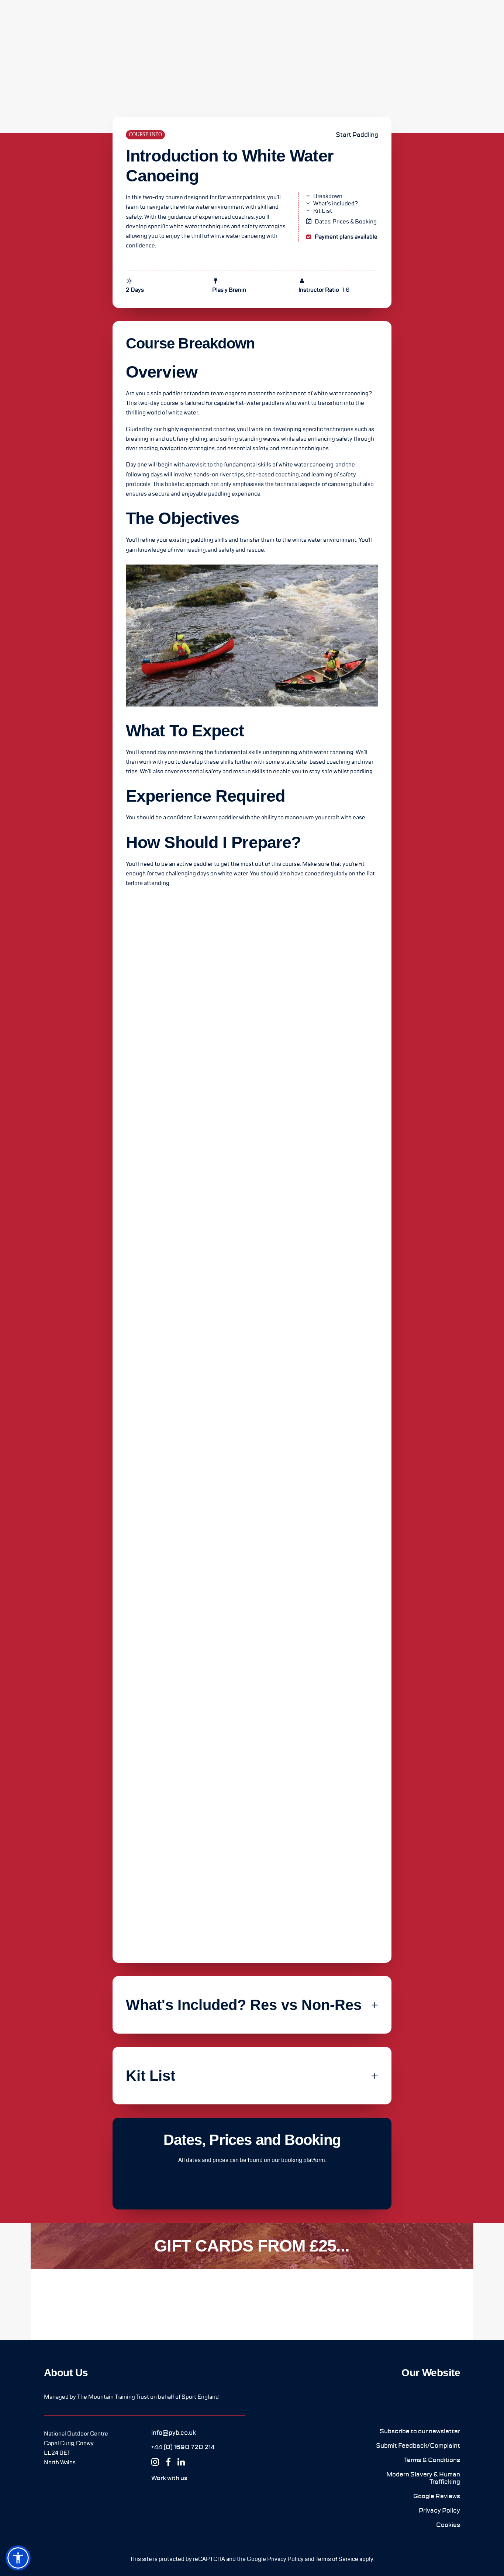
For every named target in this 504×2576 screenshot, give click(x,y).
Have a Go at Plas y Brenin (388, 21)
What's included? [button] (336, 204)
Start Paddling (357, 135)
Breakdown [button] (328, 196)
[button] (174, 2433)
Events (289, 21)
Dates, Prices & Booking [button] (346, 222)
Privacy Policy (285, 2559)
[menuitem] (76, 20)
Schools (189, 21)
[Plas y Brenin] (27, 20)
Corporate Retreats (241, 21)
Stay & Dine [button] (152, 21)
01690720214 (467, 21)
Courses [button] (115, 21)
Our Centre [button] (76, 21)
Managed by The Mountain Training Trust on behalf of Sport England (131, 2397)
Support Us (326, 21)
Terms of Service (337, 2559)
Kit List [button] (323, 211)
